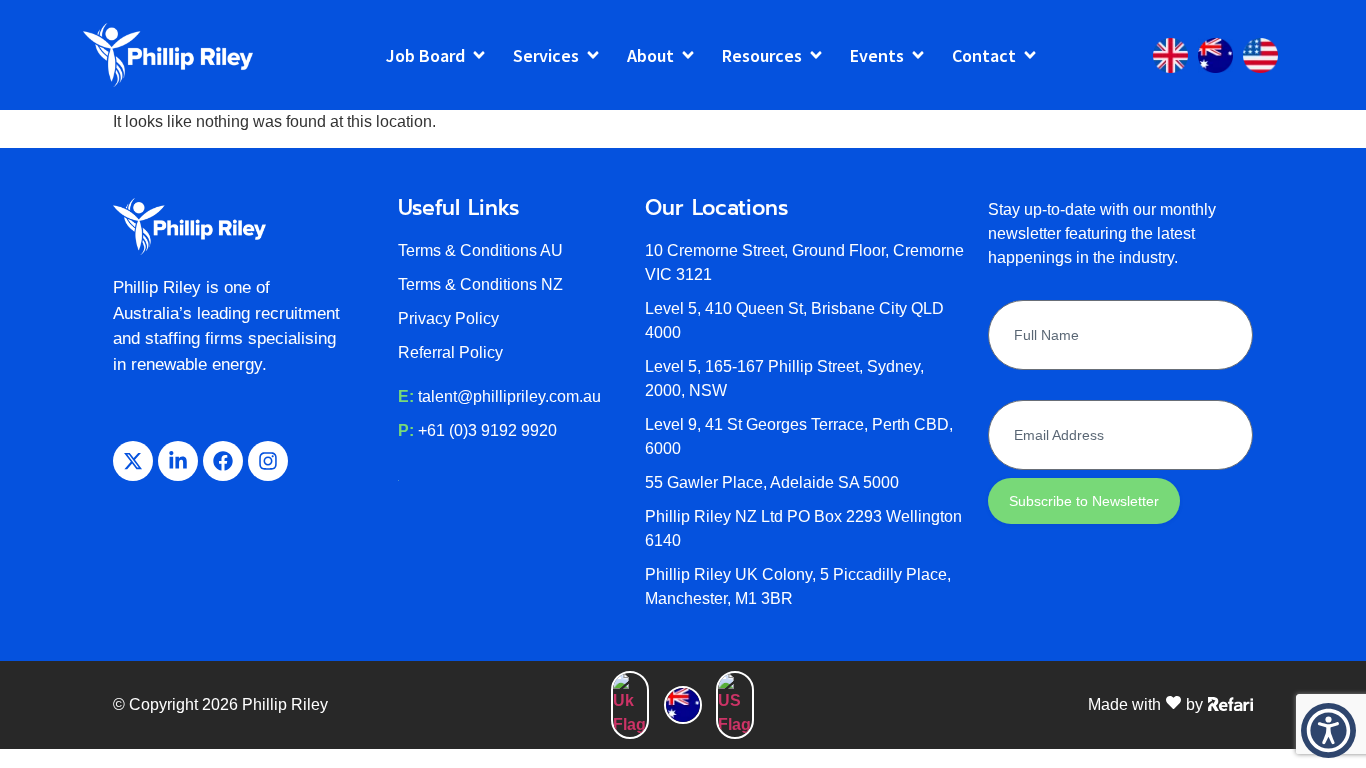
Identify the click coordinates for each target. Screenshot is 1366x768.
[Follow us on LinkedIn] (178, 461)
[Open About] (688, 55)
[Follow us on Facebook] (223, 461)
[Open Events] (918, 55)
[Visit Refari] (1230, 703)
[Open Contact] (1030, 55)
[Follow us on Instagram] (268, 461)
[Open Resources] (816, 55)
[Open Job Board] (479, 55)
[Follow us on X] (133, 461)
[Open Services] (593, 55)
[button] (1328, 730)
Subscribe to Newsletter (1084, 501)
